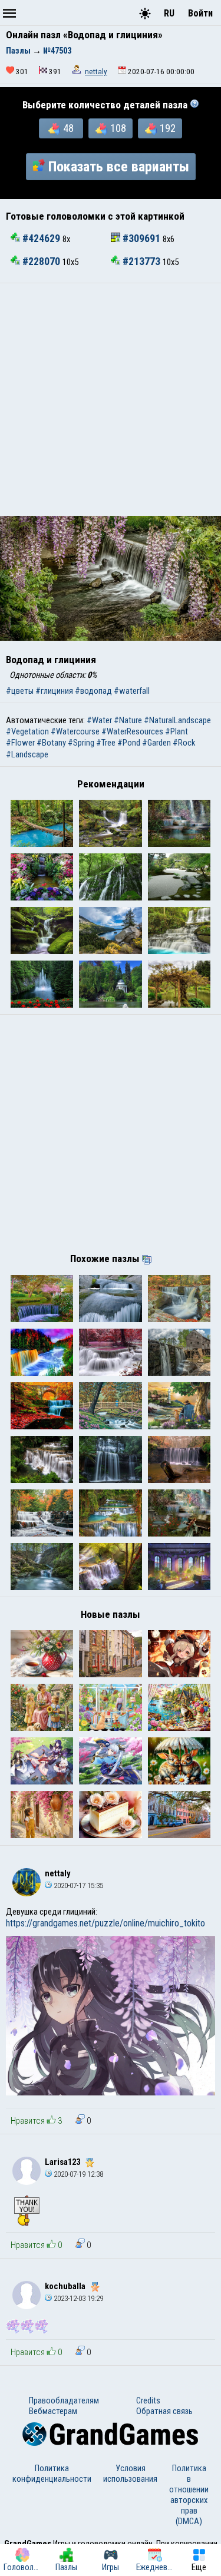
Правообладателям (64, 2400)
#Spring (81, 743)
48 (68, 128)
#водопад (93, 691)
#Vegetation (27, 731)
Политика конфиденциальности (52, 2474)
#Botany (51, 743)
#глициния (54, 691)
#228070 (41, 261)
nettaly (96, 72)
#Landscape (27, 754)
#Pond (129, 743)
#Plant (177, 731)
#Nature (128, 720)
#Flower (20, 743)
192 (168, 128)
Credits (148, 2400)
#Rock (184, 743)
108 (118, 128)
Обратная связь (164, 2411)
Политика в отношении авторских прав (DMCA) (189, 2495)
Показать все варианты (119, 167)
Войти (200, 13)
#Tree (106, 743)
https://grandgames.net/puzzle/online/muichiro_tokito (105, 1923)
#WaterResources (132, 731)
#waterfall (132, 691)
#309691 (141, 239)
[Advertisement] (111, 400)
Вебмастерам (53, 2411)
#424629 (41, 239)
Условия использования (130, 2474)
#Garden (156, 743)
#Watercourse (75, 731)
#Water (99, 720)
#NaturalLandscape (177, 720)
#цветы (20, 691)
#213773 (141, 261)
